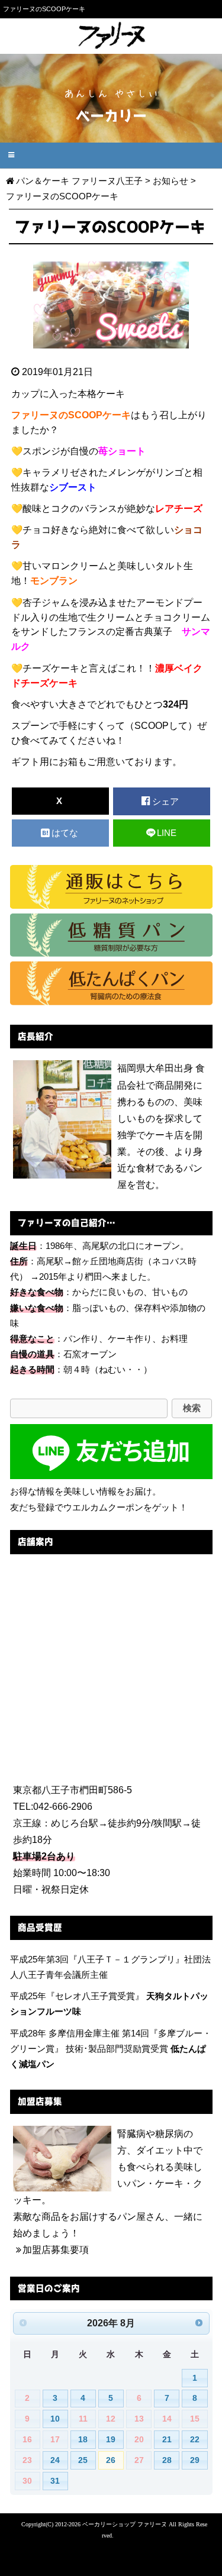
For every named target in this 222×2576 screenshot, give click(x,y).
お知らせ (170, 181)
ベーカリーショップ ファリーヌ (125, 2524)
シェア (167, 802)
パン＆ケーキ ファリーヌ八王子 (79, 181)
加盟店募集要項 (56, 2250)
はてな (66, 833)
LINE (167, 833)
